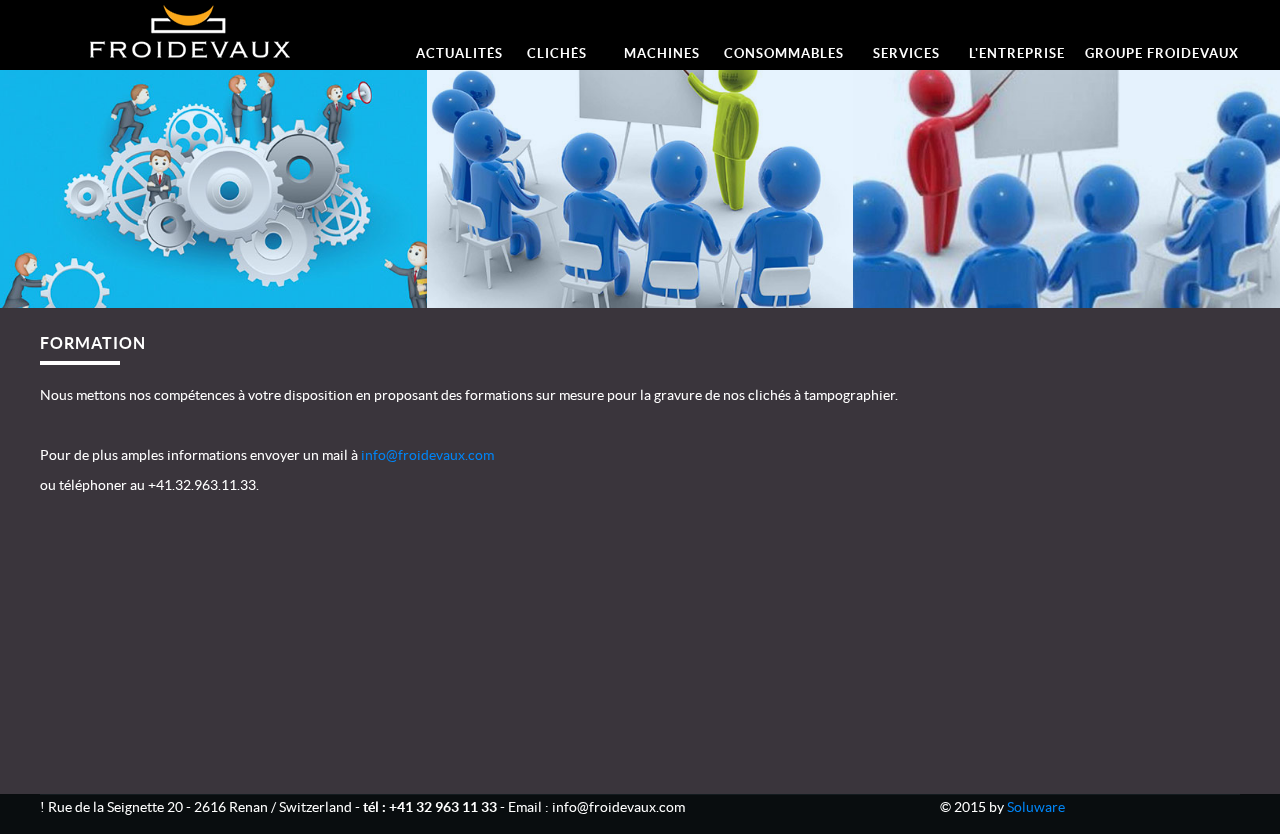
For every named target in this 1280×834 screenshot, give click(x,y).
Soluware (1036, 807)
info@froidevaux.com (427, 455)
